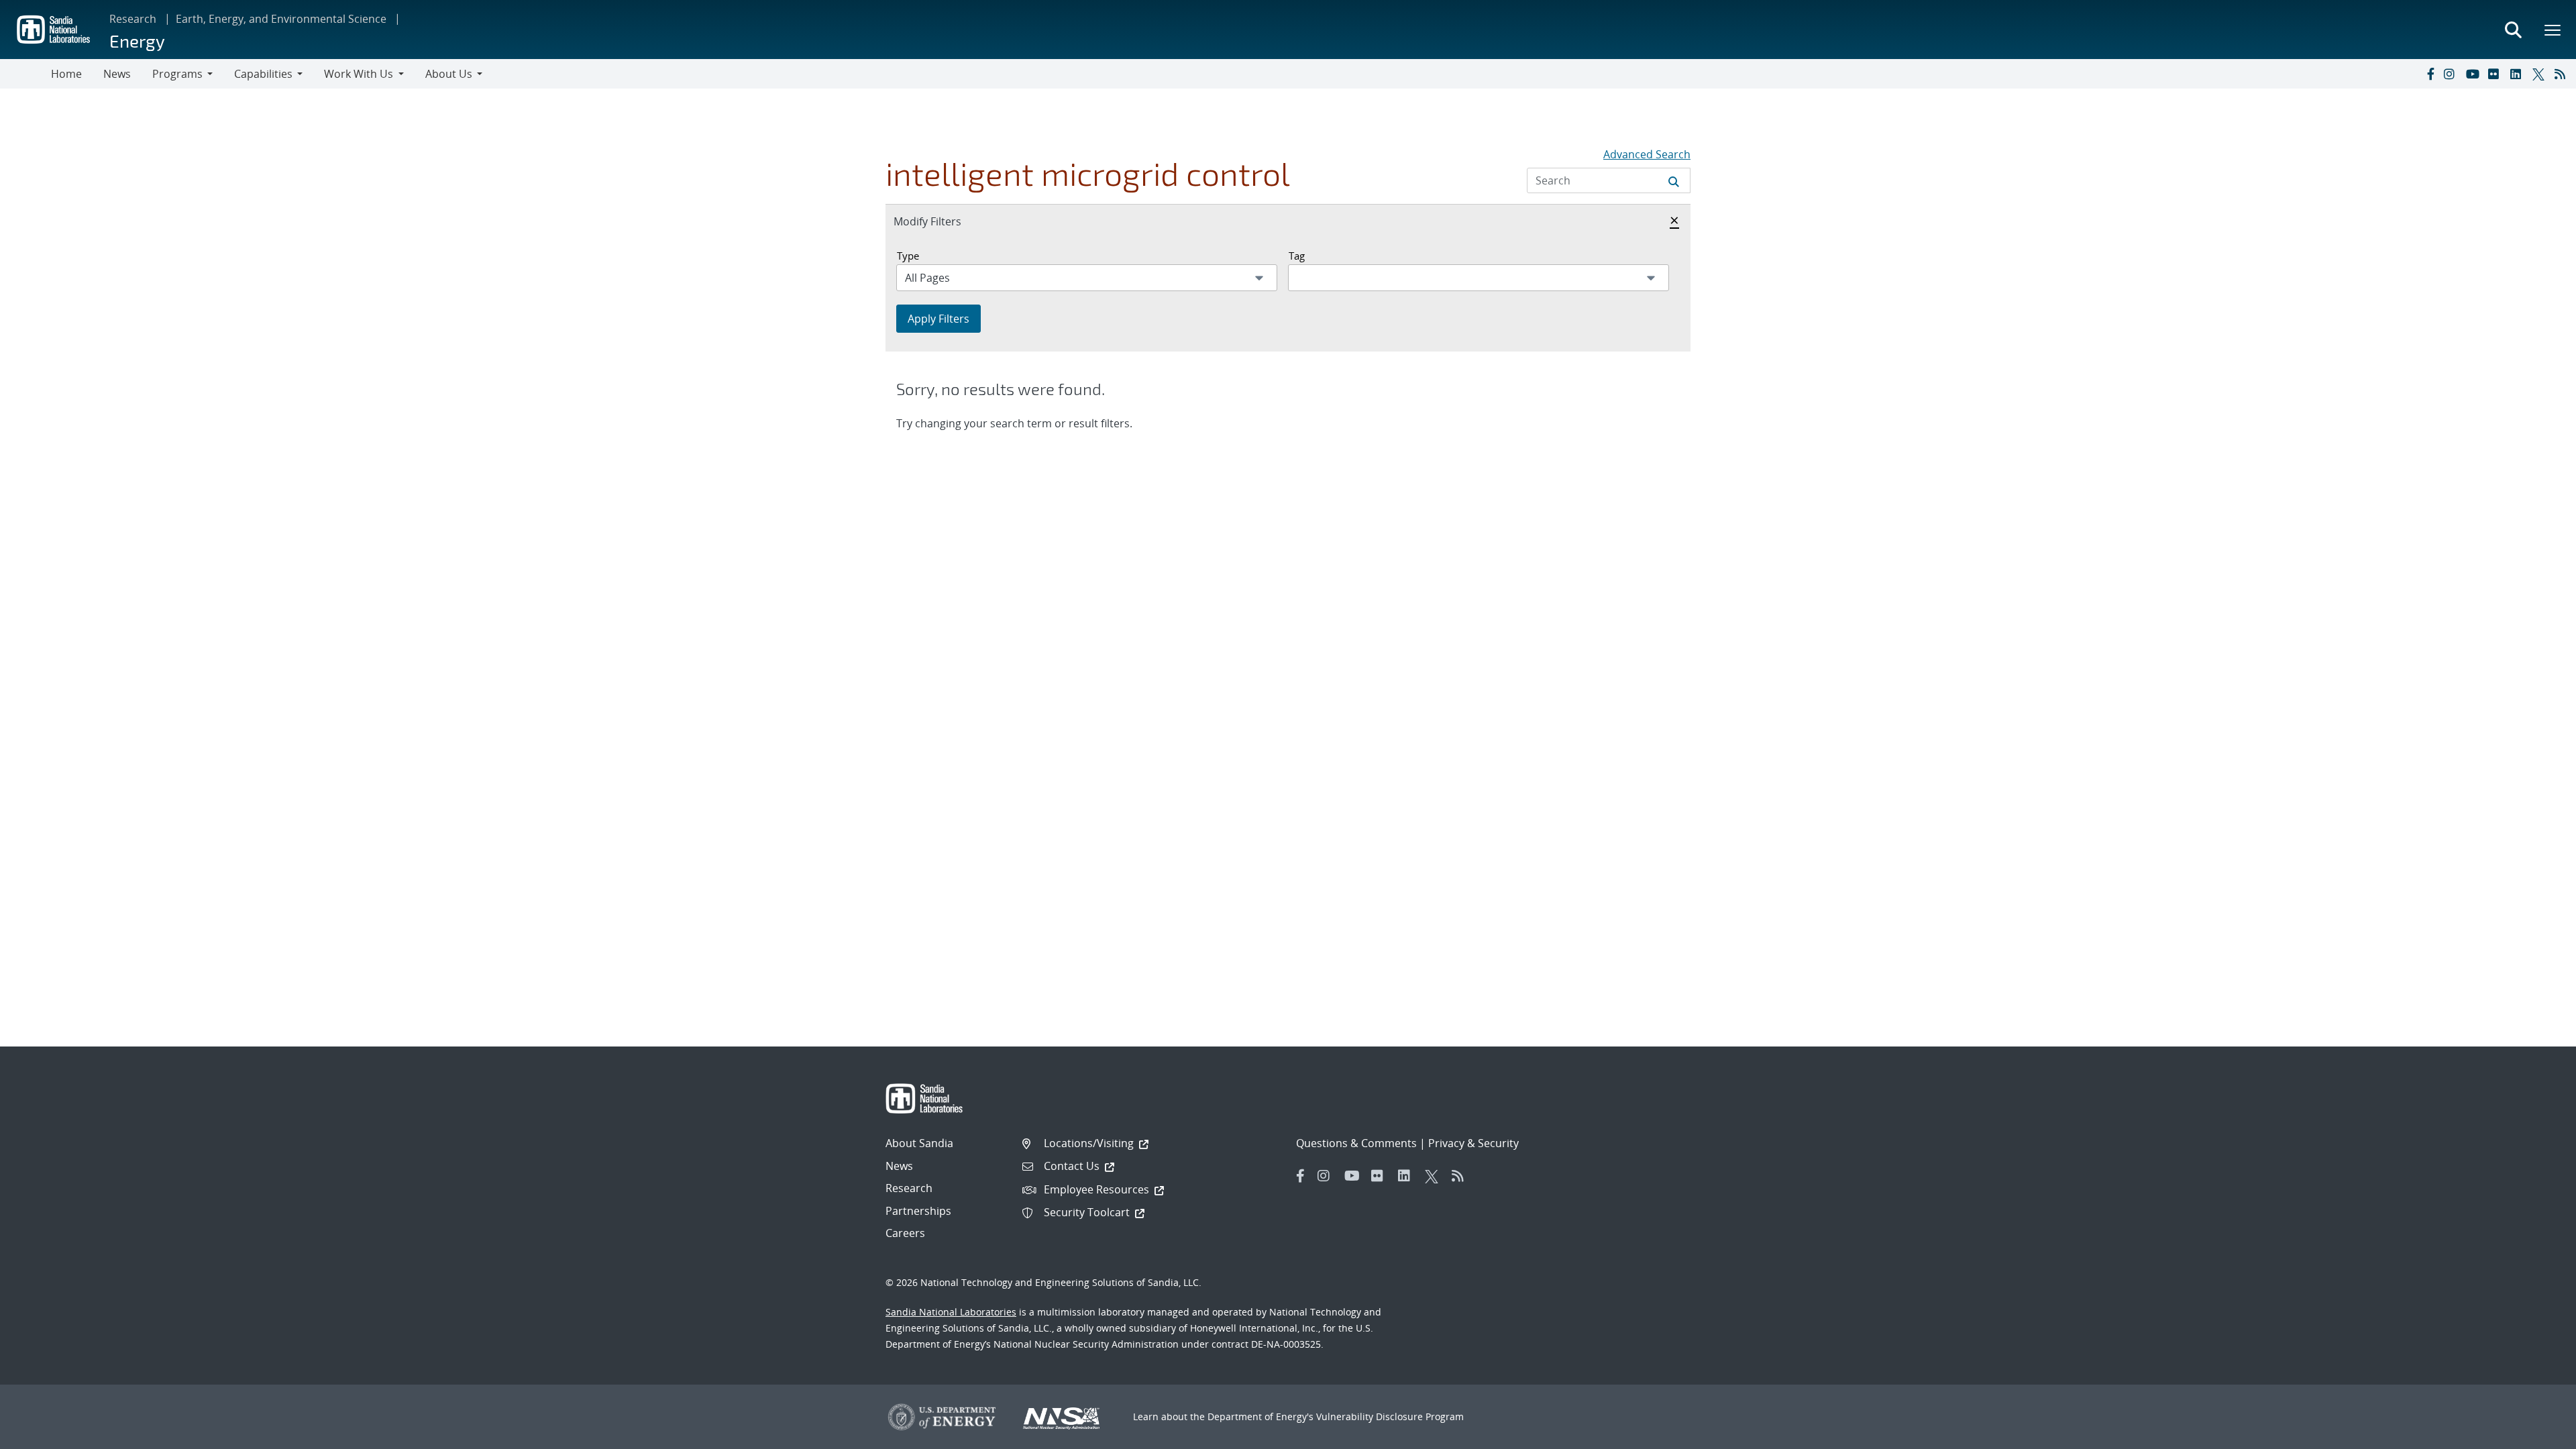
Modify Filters (942, 221)
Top (2536, 1434)
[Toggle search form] (2513, 30)
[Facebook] (2430, 74)
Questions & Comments (1356, 1143)
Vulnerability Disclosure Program (1390, 1416)
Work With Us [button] (359, 74)
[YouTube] (2474, 74)
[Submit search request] (1674, 180)
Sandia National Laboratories (951, 1312)
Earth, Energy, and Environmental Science (281, 19)
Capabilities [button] (263, 74)
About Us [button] (449, 74)
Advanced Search (1647, 154)
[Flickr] (2496, 74)
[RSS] (2563, 74)
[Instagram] (2452, 74)
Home (66, 74)
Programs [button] (177, 74)
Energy (137, 41)
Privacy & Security (1473, 1143)
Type (908, 256)
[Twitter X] (2540, 74)
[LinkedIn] (2518, 74)
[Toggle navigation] (25, 74)
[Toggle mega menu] (2553, 30)
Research (133, 19)
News (117, 74)
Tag (1297, 256)
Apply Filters (938, 319)
